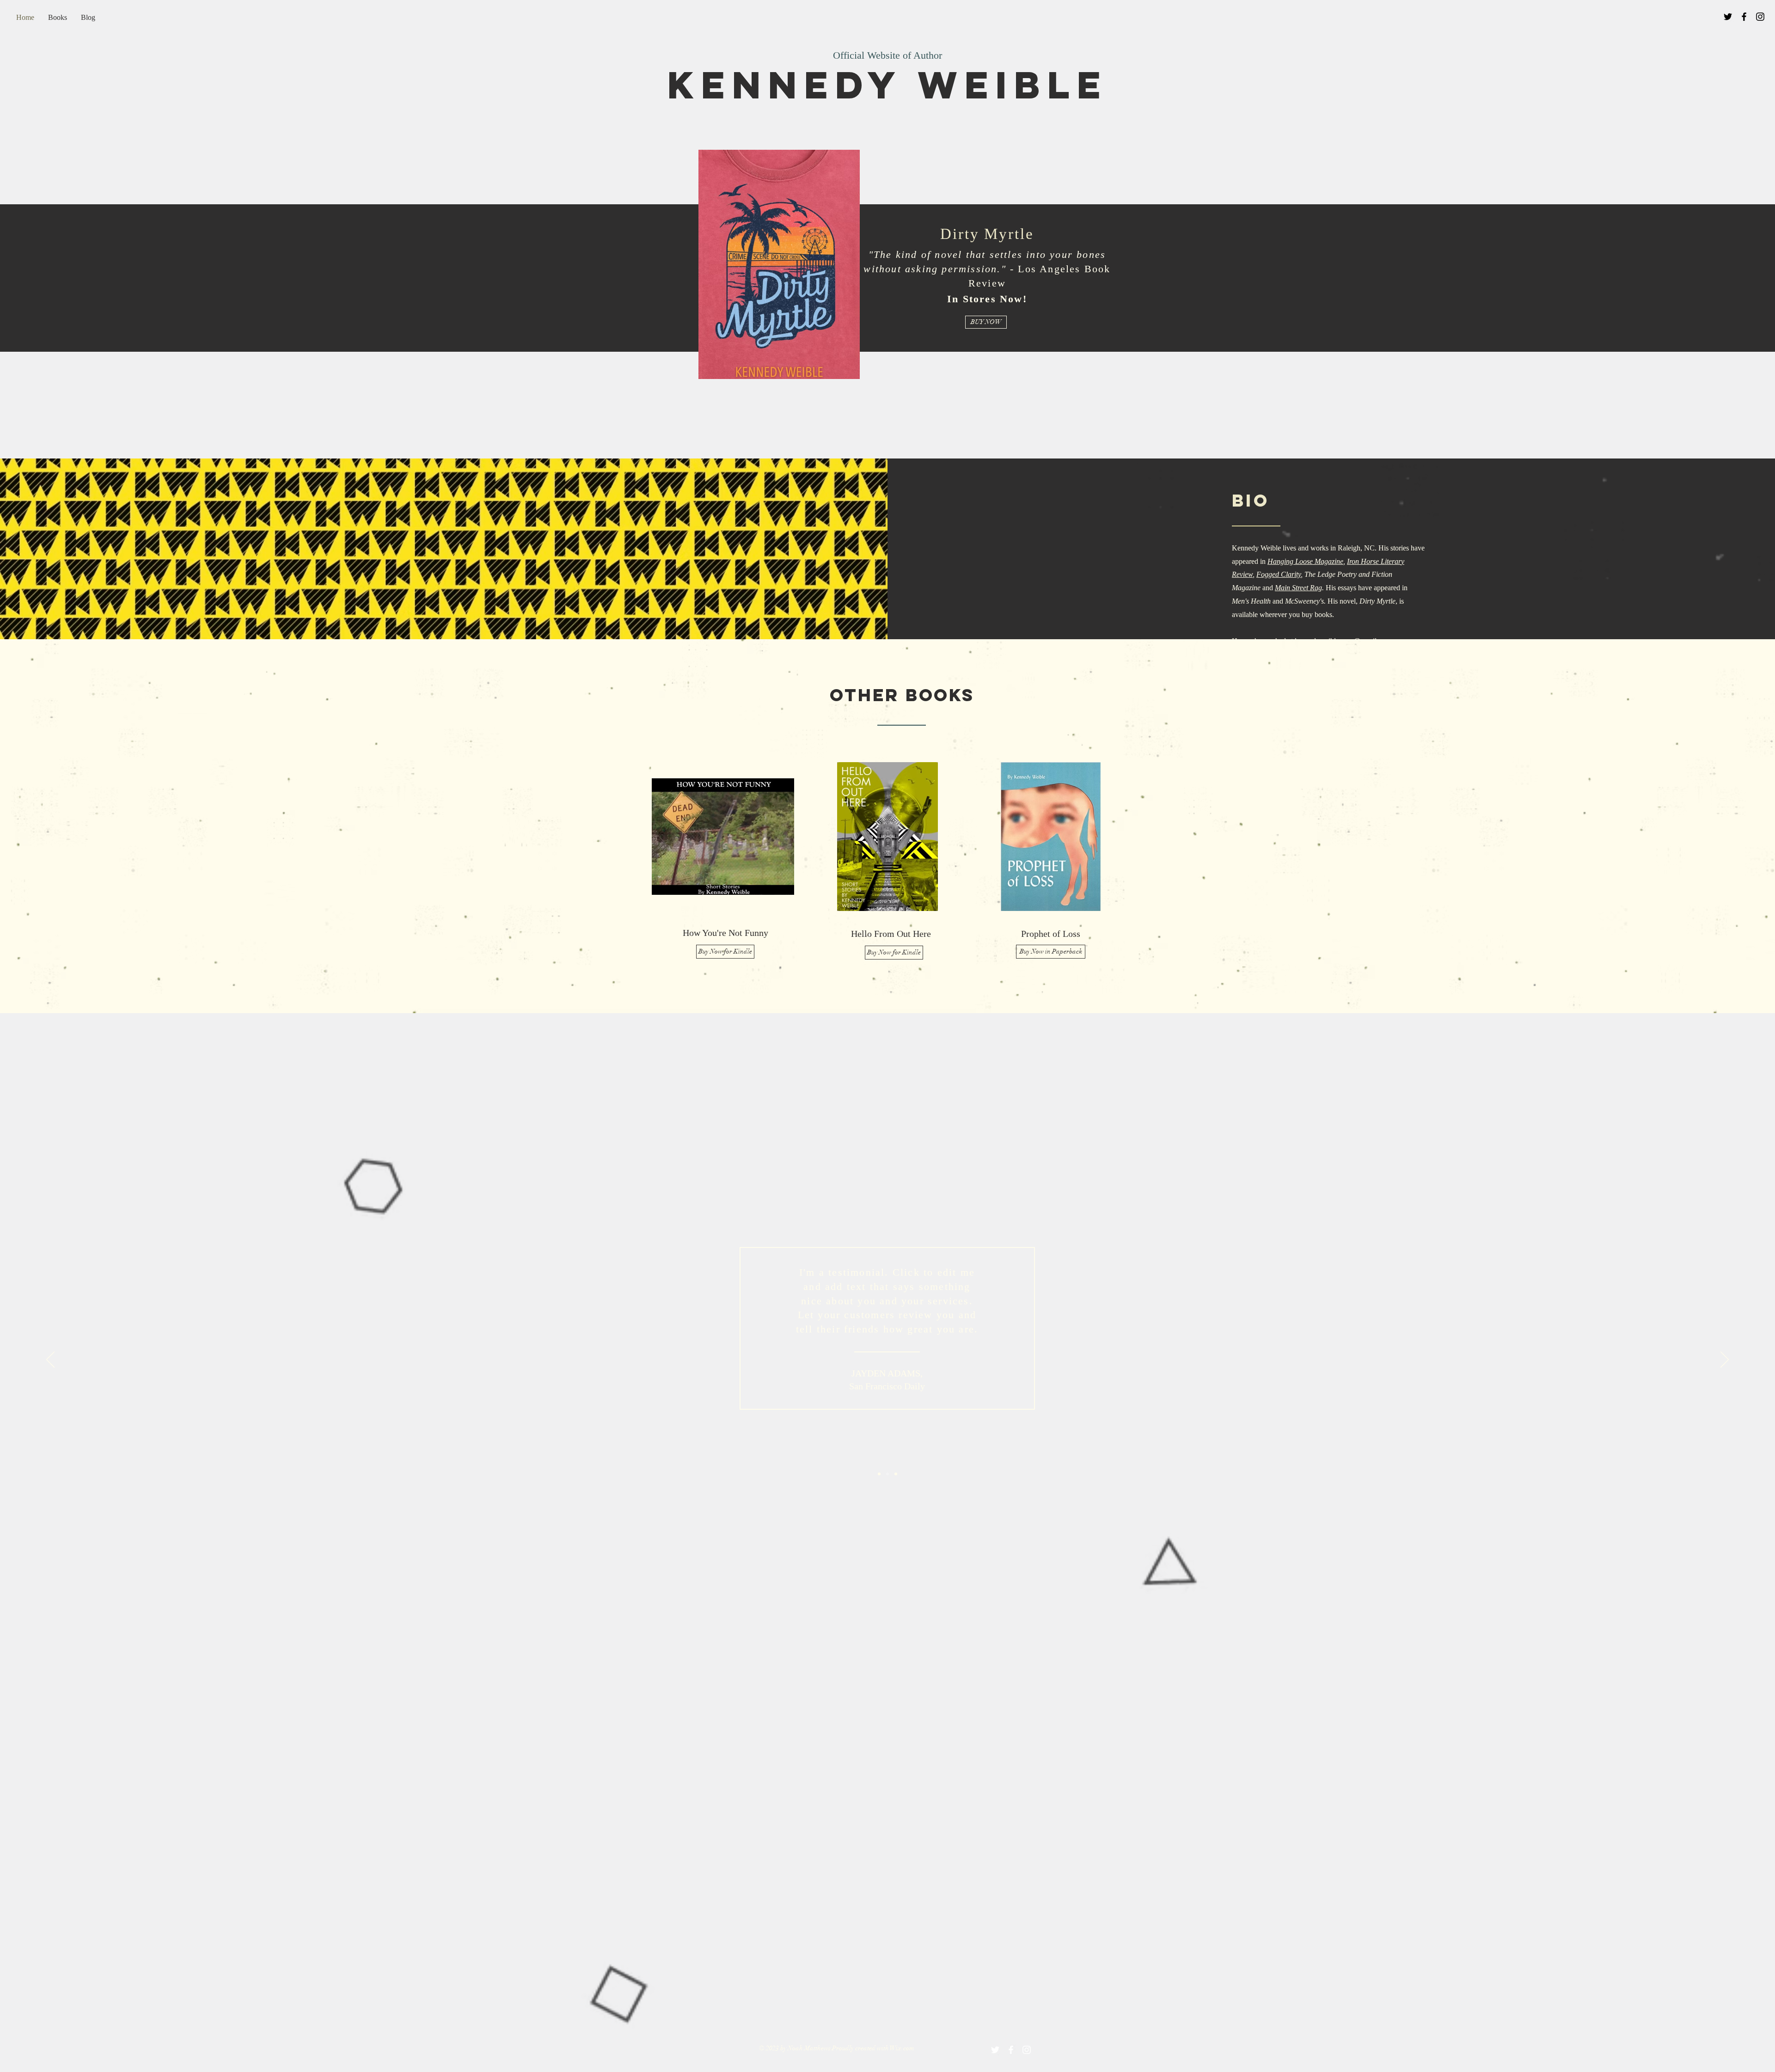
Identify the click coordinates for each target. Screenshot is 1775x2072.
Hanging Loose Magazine (1305, 561)
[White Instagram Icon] (1027, 2050)
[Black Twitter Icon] (1728, 17)
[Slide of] (896, 1474)
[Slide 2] (887, 1474)
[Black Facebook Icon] (1744, 17)
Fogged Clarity (1279, 574)
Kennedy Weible (888, 85)
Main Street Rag (1298, 588)
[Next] (1725, 1360)
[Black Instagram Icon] (1760, 17)
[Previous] (50, 1360)
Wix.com (902, 2048)
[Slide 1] (879, 1474)
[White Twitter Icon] (995, 2050)
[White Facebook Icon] (1011, 2050)
